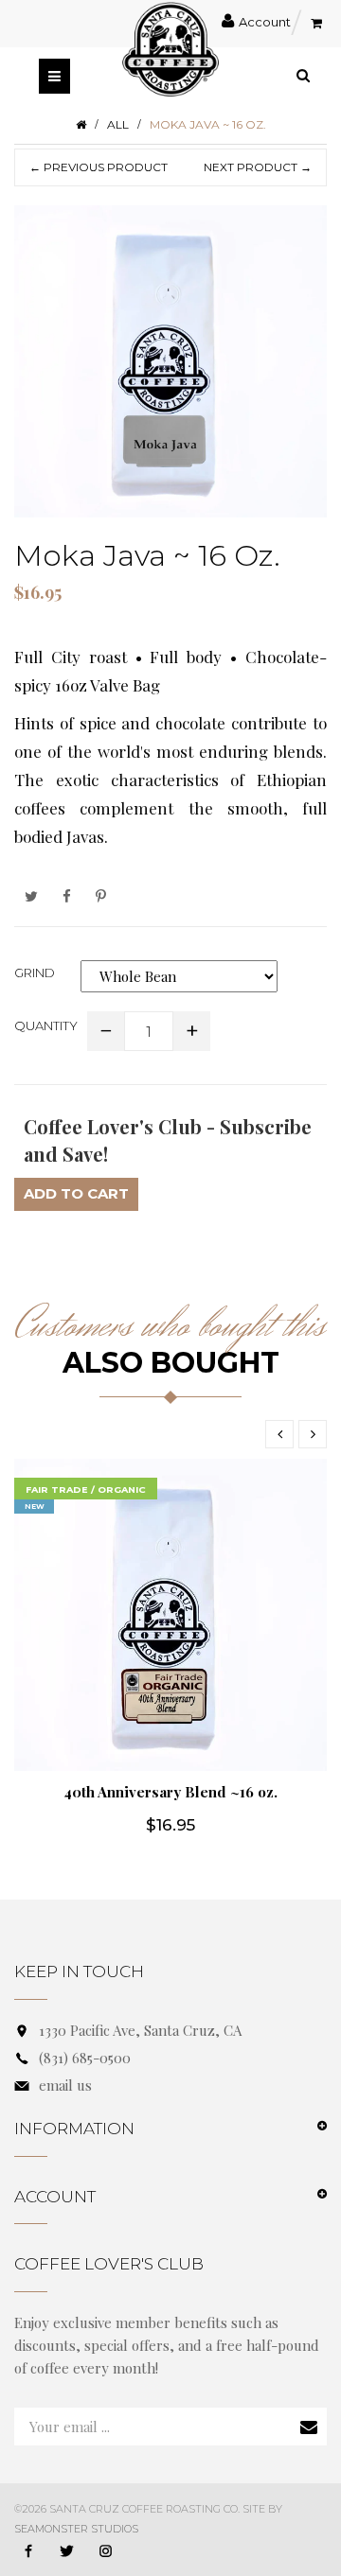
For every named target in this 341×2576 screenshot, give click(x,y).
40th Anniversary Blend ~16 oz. (170, 1792)
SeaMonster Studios (76, 2529)
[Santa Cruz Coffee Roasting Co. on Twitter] (67, 2552)
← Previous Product (99, 167)
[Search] (303, 75)
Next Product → (258, 167)
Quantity (46, 1025)
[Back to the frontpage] (81, 124)
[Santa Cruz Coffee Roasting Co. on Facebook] (28, 2552)
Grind (35, 973)
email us (65, 2085)
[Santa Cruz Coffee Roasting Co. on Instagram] (105, 2552)
